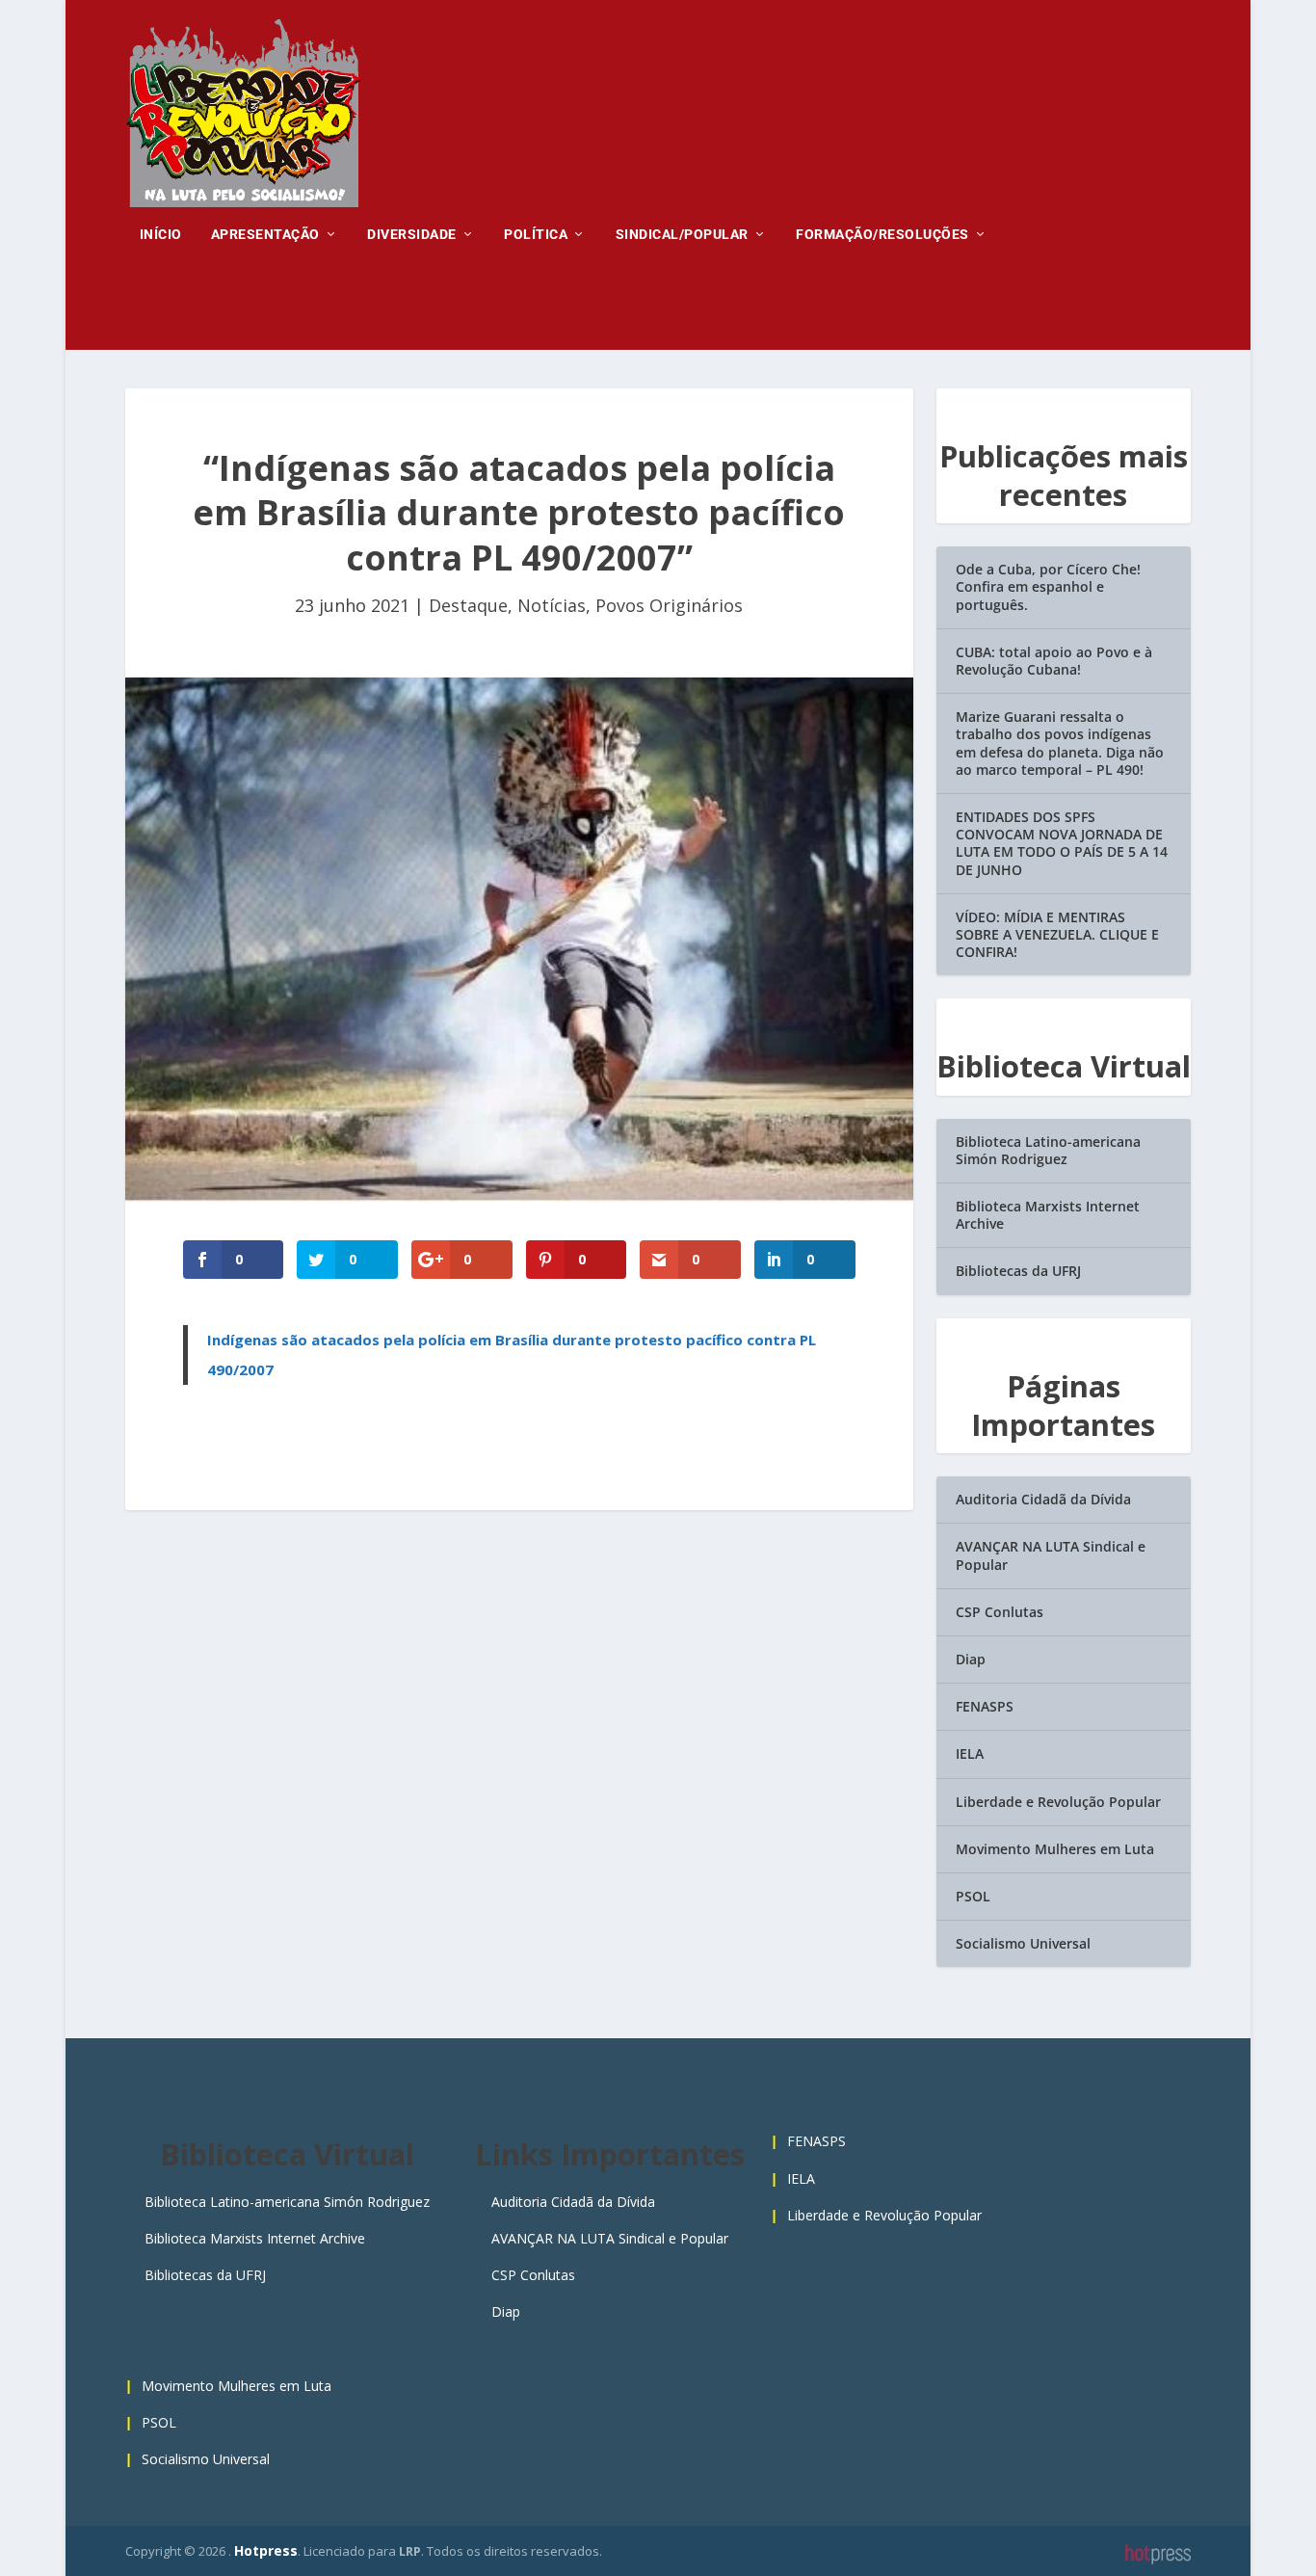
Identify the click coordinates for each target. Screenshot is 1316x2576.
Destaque (468, 605)
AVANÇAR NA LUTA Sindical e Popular (1051, 1555)
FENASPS (985, 1706)
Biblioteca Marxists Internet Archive (1048, 1215)
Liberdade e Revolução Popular (1058, 1802)
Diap (971, 1659)
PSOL (973, 1896)
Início (161, 234)
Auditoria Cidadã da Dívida (1043, 1499)
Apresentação (265, 234)
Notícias (552, 605)
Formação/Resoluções (882, 234)
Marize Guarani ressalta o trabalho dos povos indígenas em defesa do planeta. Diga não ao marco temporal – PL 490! (1060, 743)
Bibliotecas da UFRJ (1018, 1271)
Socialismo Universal (1023, 1943)
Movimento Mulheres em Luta (1055, 1849)
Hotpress (266, 2550)
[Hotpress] (1158, 2555)
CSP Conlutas (1000, 1612)
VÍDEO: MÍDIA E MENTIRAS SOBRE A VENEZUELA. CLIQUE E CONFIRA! (1057, 934)
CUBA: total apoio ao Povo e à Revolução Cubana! (1054, 661)
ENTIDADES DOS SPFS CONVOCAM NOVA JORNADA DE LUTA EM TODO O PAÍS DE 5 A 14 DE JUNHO (1062, 843)
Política (536, 234)
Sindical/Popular (682, 234)
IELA (970, 1753)
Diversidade (412, 234)
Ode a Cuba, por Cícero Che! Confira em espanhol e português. (1048, 586)
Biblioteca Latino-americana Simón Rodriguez (1048, 1150)
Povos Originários (669, 605)
